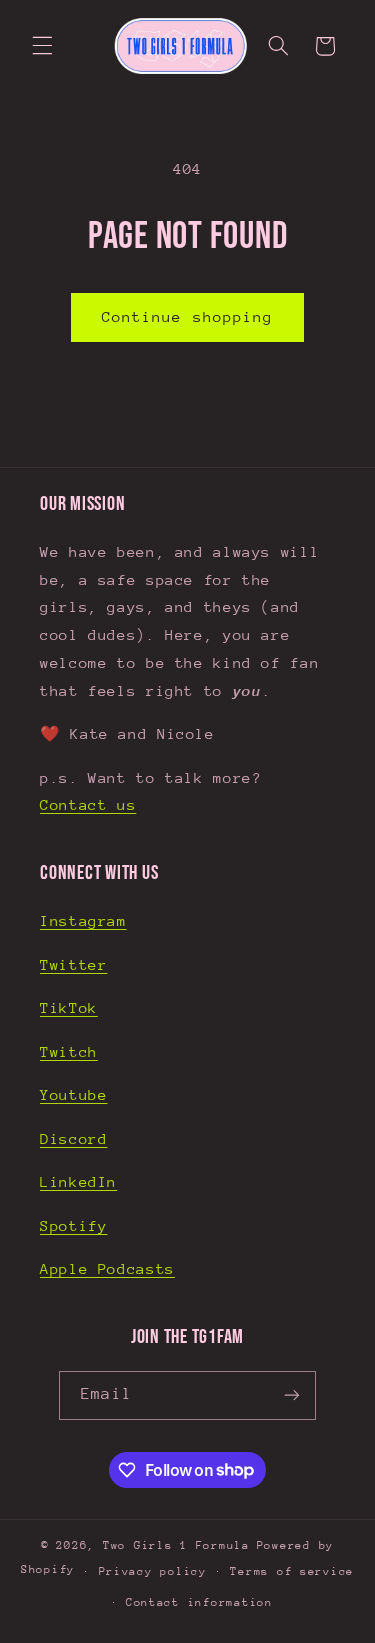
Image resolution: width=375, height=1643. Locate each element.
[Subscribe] (291, 1395)
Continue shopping (187, 316)
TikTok (69, 1007)
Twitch (69, 1051)
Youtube (73, 1094)
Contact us (88, 804)
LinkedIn (78, 1181)
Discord (73, 1138)
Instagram (83, 920)
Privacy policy (153, 1571)
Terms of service (292, 1571)
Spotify (73, 1225)
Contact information (199, 1602)
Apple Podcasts (107, 1268)
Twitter (73, 964)
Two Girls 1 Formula (176, 1545)
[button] (42, 46)
